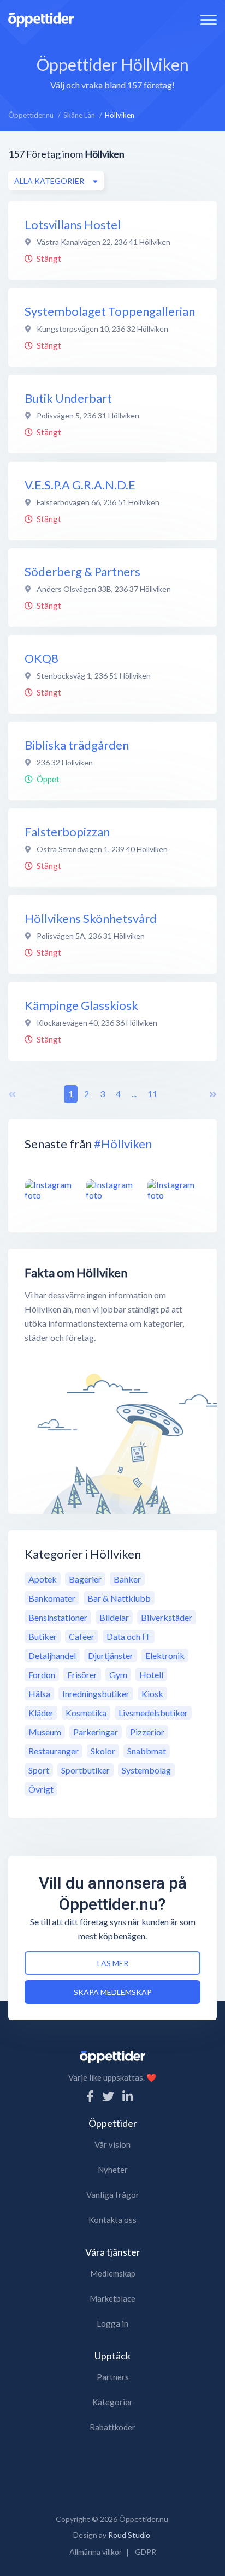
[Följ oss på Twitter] (108, 2096)
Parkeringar (96, 1732)
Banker (127, 1579)
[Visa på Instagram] (51, 1190)
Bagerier (85, 1579)
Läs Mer (113, 1963)
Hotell (151, 1675)
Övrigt (41, 1789)
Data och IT (129, 1636)
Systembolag (146, 1770)
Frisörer (82, 1675)
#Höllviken (123, 1144)
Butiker (43, 1636)
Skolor (103, 1751)
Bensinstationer (58, 1617)
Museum (45, 1732)
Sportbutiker (85, 1770)
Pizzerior (147, 1732)
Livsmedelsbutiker (153, 1713)
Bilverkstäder (167, 1617)
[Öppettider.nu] (41, 18)
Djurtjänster (111, 1655)
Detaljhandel (52, 1655)
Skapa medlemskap (113, 1992)
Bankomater (52, 1598)
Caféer (82, 1636)
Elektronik (165, 1655)
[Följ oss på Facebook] (90, 2096)
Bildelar (114, 1617)
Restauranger (54, 1751)
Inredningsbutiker (96, 1694)
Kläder (41, 1713)
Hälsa (39, 1694)
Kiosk (152, 1694)
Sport (39, 1770)
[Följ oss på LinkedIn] (128, 2096)
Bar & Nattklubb (119, 1598)
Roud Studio (129, 2535)
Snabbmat (147, 1751)
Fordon (42, 1675)
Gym (118, 1675)
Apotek (43, 1579)
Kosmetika (86, 1713)
